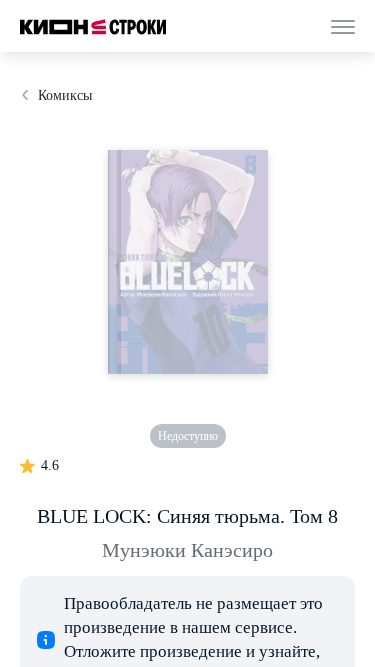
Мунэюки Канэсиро (187, 550)
